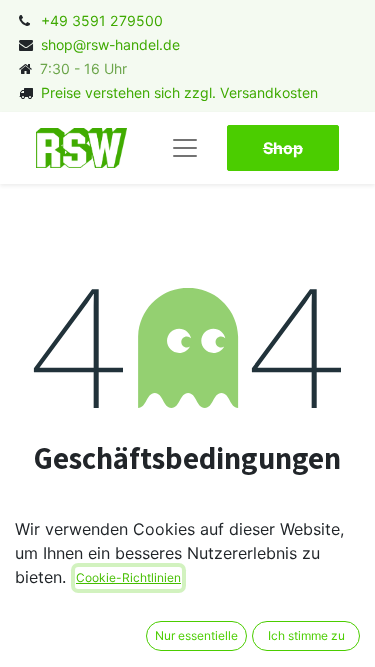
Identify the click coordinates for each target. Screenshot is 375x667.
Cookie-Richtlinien (128, 577)
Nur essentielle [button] (196, 635)
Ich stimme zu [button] (306, 635)
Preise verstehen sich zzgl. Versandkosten (179, 92)
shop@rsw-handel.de (110, 44)
